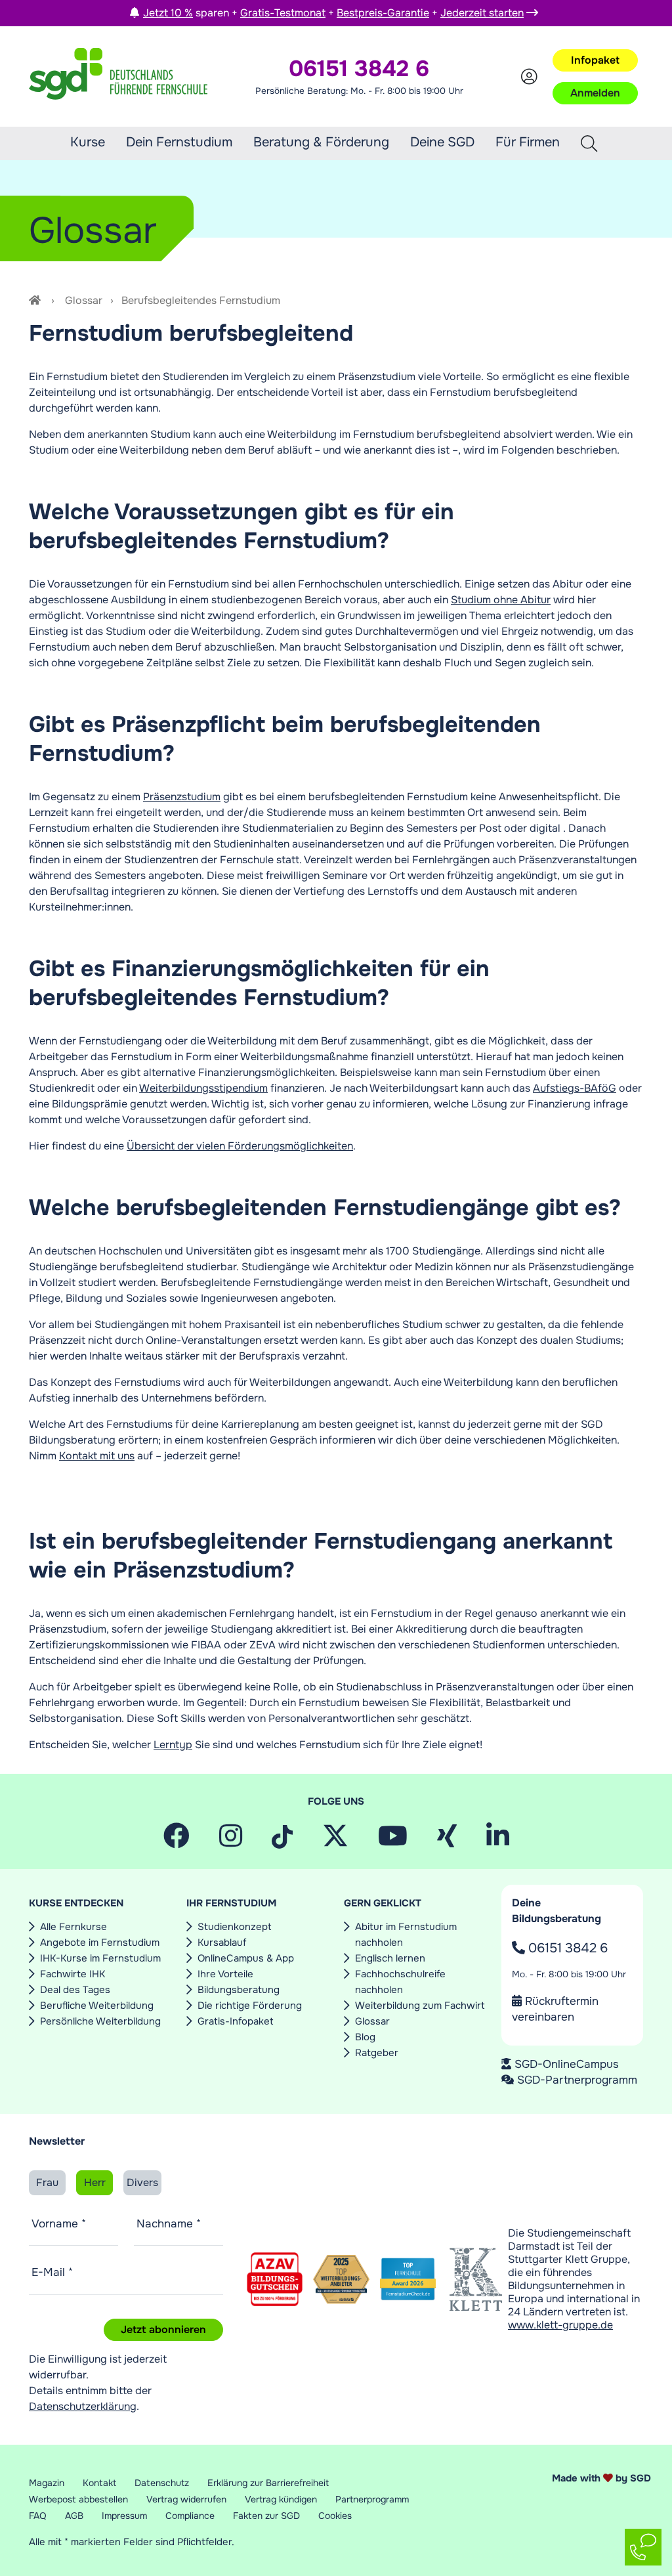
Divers (142, 2182)
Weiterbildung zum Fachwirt (420, 2006)
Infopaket (595, 60)
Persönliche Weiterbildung (100, 2021)
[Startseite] (36, 300)
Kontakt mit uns (97, 1456)
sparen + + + (333, 13)
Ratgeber (377, 2053)
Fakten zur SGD (266, 2516)
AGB (74, 2516)
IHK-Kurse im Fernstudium (100, 1958)
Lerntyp (173, 1745)
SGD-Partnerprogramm (577, 2080)
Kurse (88, 142)
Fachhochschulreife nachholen (400, 1982)
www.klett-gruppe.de (560, 2325)
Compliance (190, 2516)
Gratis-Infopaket (236, 2021)
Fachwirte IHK (73, 1974)
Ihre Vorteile (225, 1974)
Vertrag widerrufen (186, 2499)
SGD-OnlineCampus (567, 2064)
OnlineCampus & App (246, 1958)
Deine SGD (442, 142)
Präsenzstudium (182, 797)
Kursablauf (222, 1943)
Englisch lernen (390, 1958)
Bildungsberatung (239, 1990)
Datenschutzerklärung (83, 2406)
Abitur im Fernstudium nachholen (406, 1935)
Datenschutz (162, 2483)
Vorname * (59, 2223)
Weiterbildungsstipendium (203, 1088)
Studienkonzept (235, 1927)
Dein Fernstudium (179, 142)
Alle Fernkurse (73, 1927)
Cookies (335, 2516)
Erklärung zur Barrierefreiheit (268, 2483)
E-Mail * (52, 2272)
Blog (365, 2037)
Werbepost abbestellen (78, 2499)
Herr (95, 2182)
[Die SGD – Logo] (118, 77)
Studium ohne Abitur (501, 600)
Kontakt (99, 2483)
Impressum (124, 2516)
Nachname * (169, 2223)
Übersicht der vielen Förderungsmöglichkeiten (240, 1146)
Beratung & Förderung (321, 142)
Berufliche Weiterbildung (97, 2006)
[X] (335, 1841)
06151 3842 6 (566, 1948)
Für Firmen (528, 142)
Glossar (84, 300)
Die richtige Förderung (250, 2006)
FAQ (38, 2516)
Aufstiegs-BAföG (575, 1088)
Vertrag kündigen (281, 2499)
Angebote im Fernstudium (100, 1943)
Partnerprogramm (372, 2499)
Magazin (47, 2483)
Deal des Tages (75, 1990)
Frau (47, 2182)
